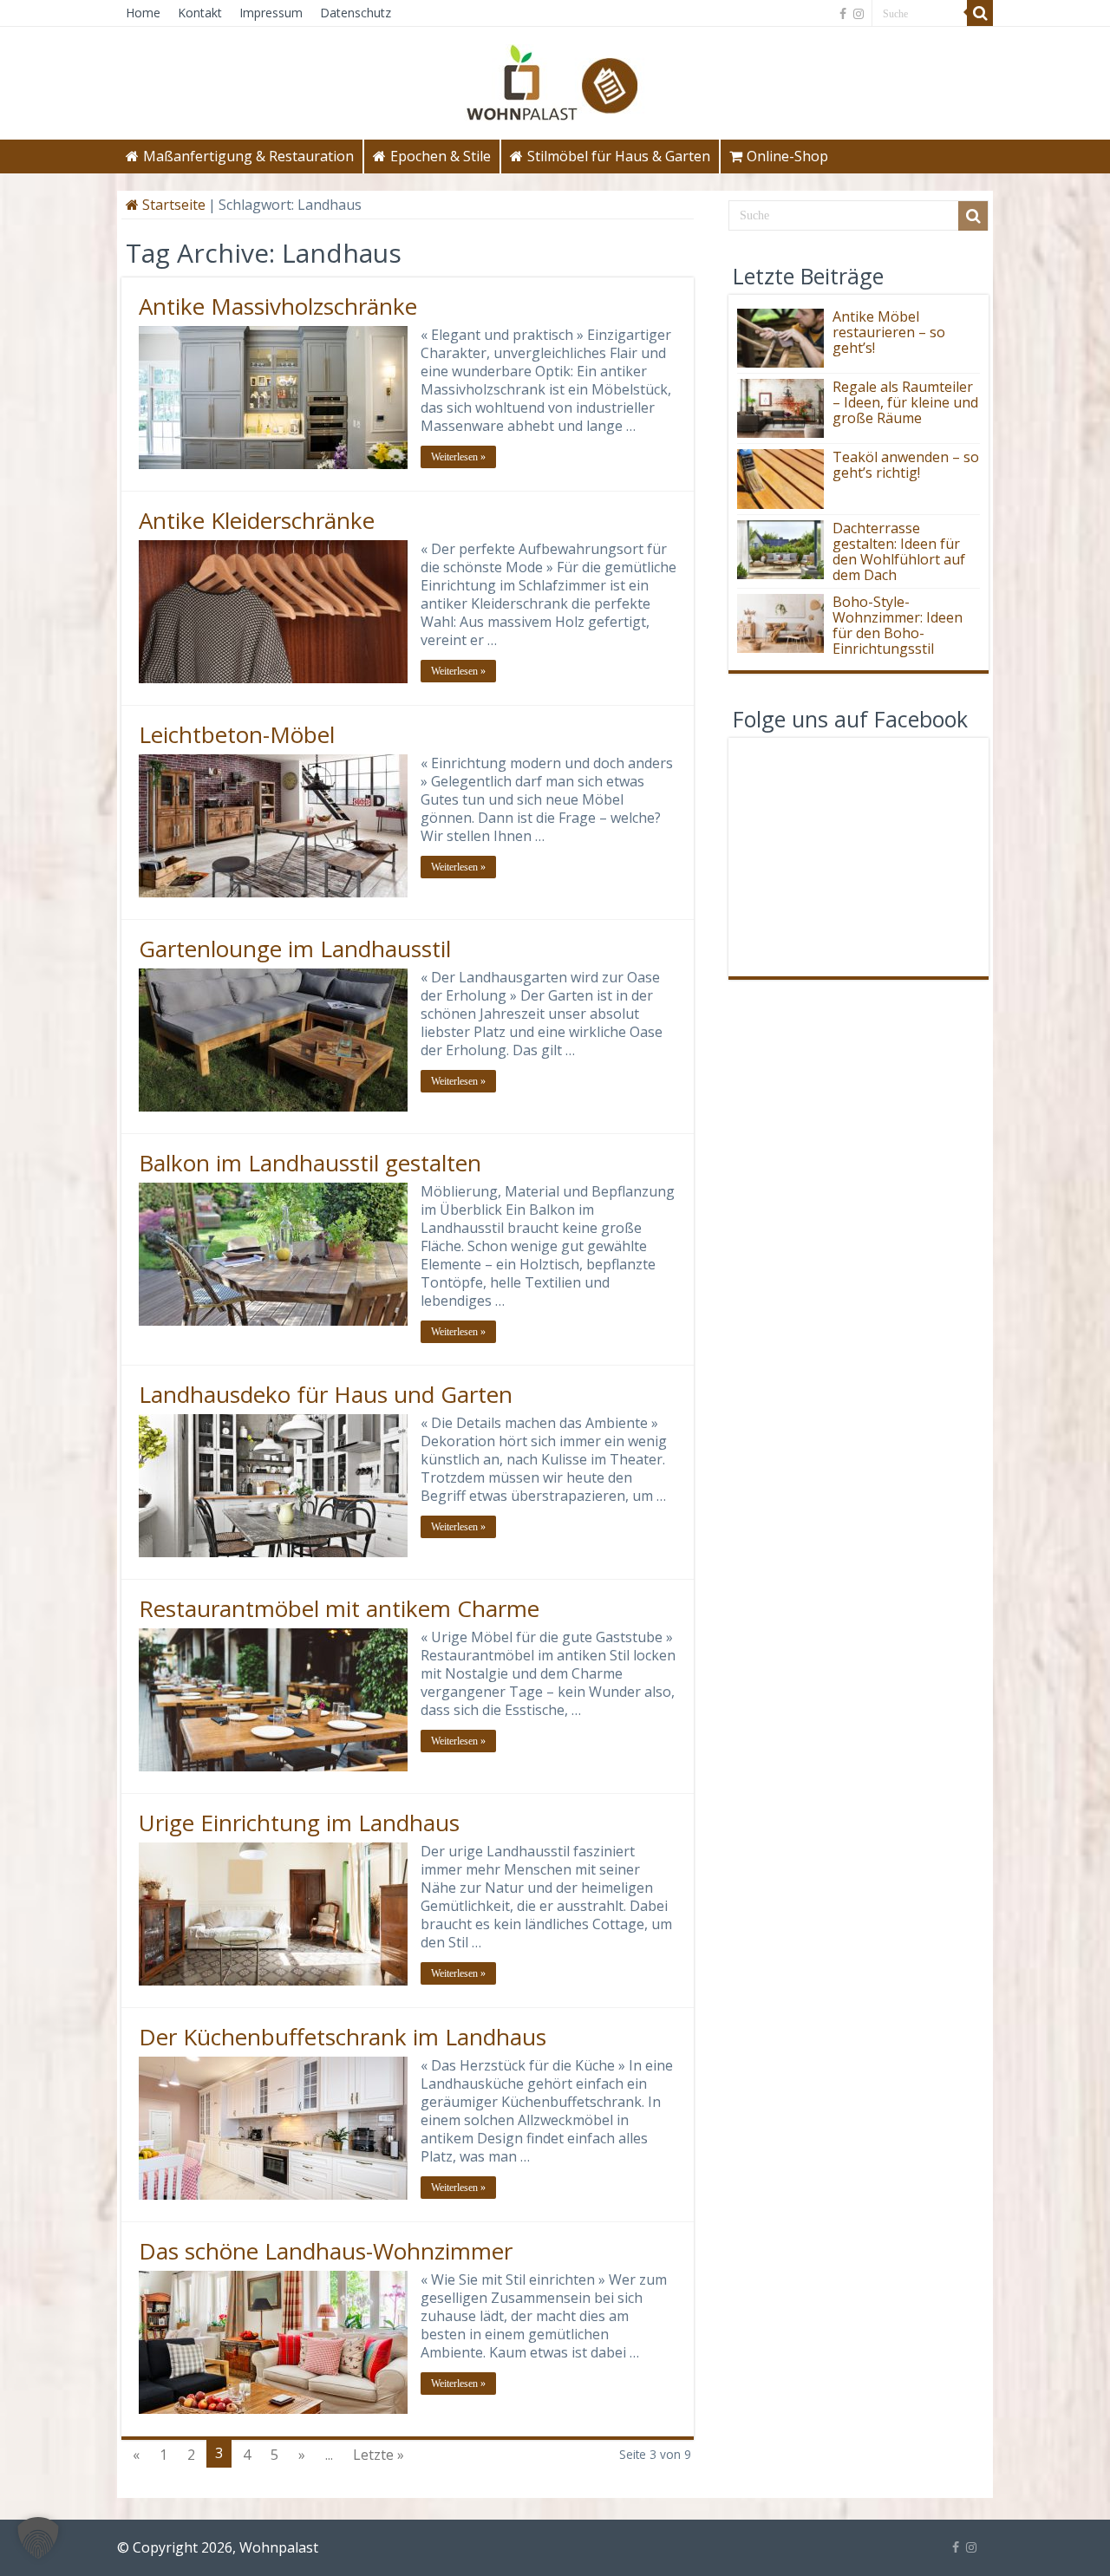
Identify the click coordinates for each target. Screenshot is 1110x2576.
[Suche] (980, 13)
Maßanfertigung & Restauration (248, 156)
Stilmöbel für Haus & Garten (619, 156)
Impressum (271, 13)
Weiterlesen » (458, 457)
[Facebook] (843, 14)
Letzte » (379, 2455)
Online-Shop (787, 156)
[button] (38, 2538)
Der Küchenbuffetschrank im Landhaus (343, 2037)
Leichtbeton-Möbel (237, 734)
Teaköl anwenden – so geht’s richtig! (906, 465)
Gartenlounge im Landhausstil (295, 949)
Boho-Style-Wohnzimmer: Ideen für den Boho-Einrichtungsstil (898, 625)
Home (143, 13)
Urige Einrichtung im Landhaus (299, 1823)
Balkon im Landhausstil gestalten (310, 1163)
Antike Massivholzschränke (278, 306)
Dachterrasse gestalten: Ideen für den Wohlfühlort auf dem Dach (899, 551)
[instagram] (859, 14)
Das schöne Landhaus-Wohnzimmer (326, 2251)
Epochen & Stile (441, 156)
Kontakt (200, 13)
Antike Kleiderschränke (257, 520)
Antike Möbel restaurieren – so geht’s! (889, 332)
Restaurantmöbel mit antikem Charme (339, 1608)
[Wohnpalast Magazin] (555, 78)
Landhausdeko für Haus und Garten (326, 1394)
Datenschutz (356, 13)
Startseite (172, 205)
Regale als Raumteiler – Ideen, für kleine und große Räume (905, 402)
